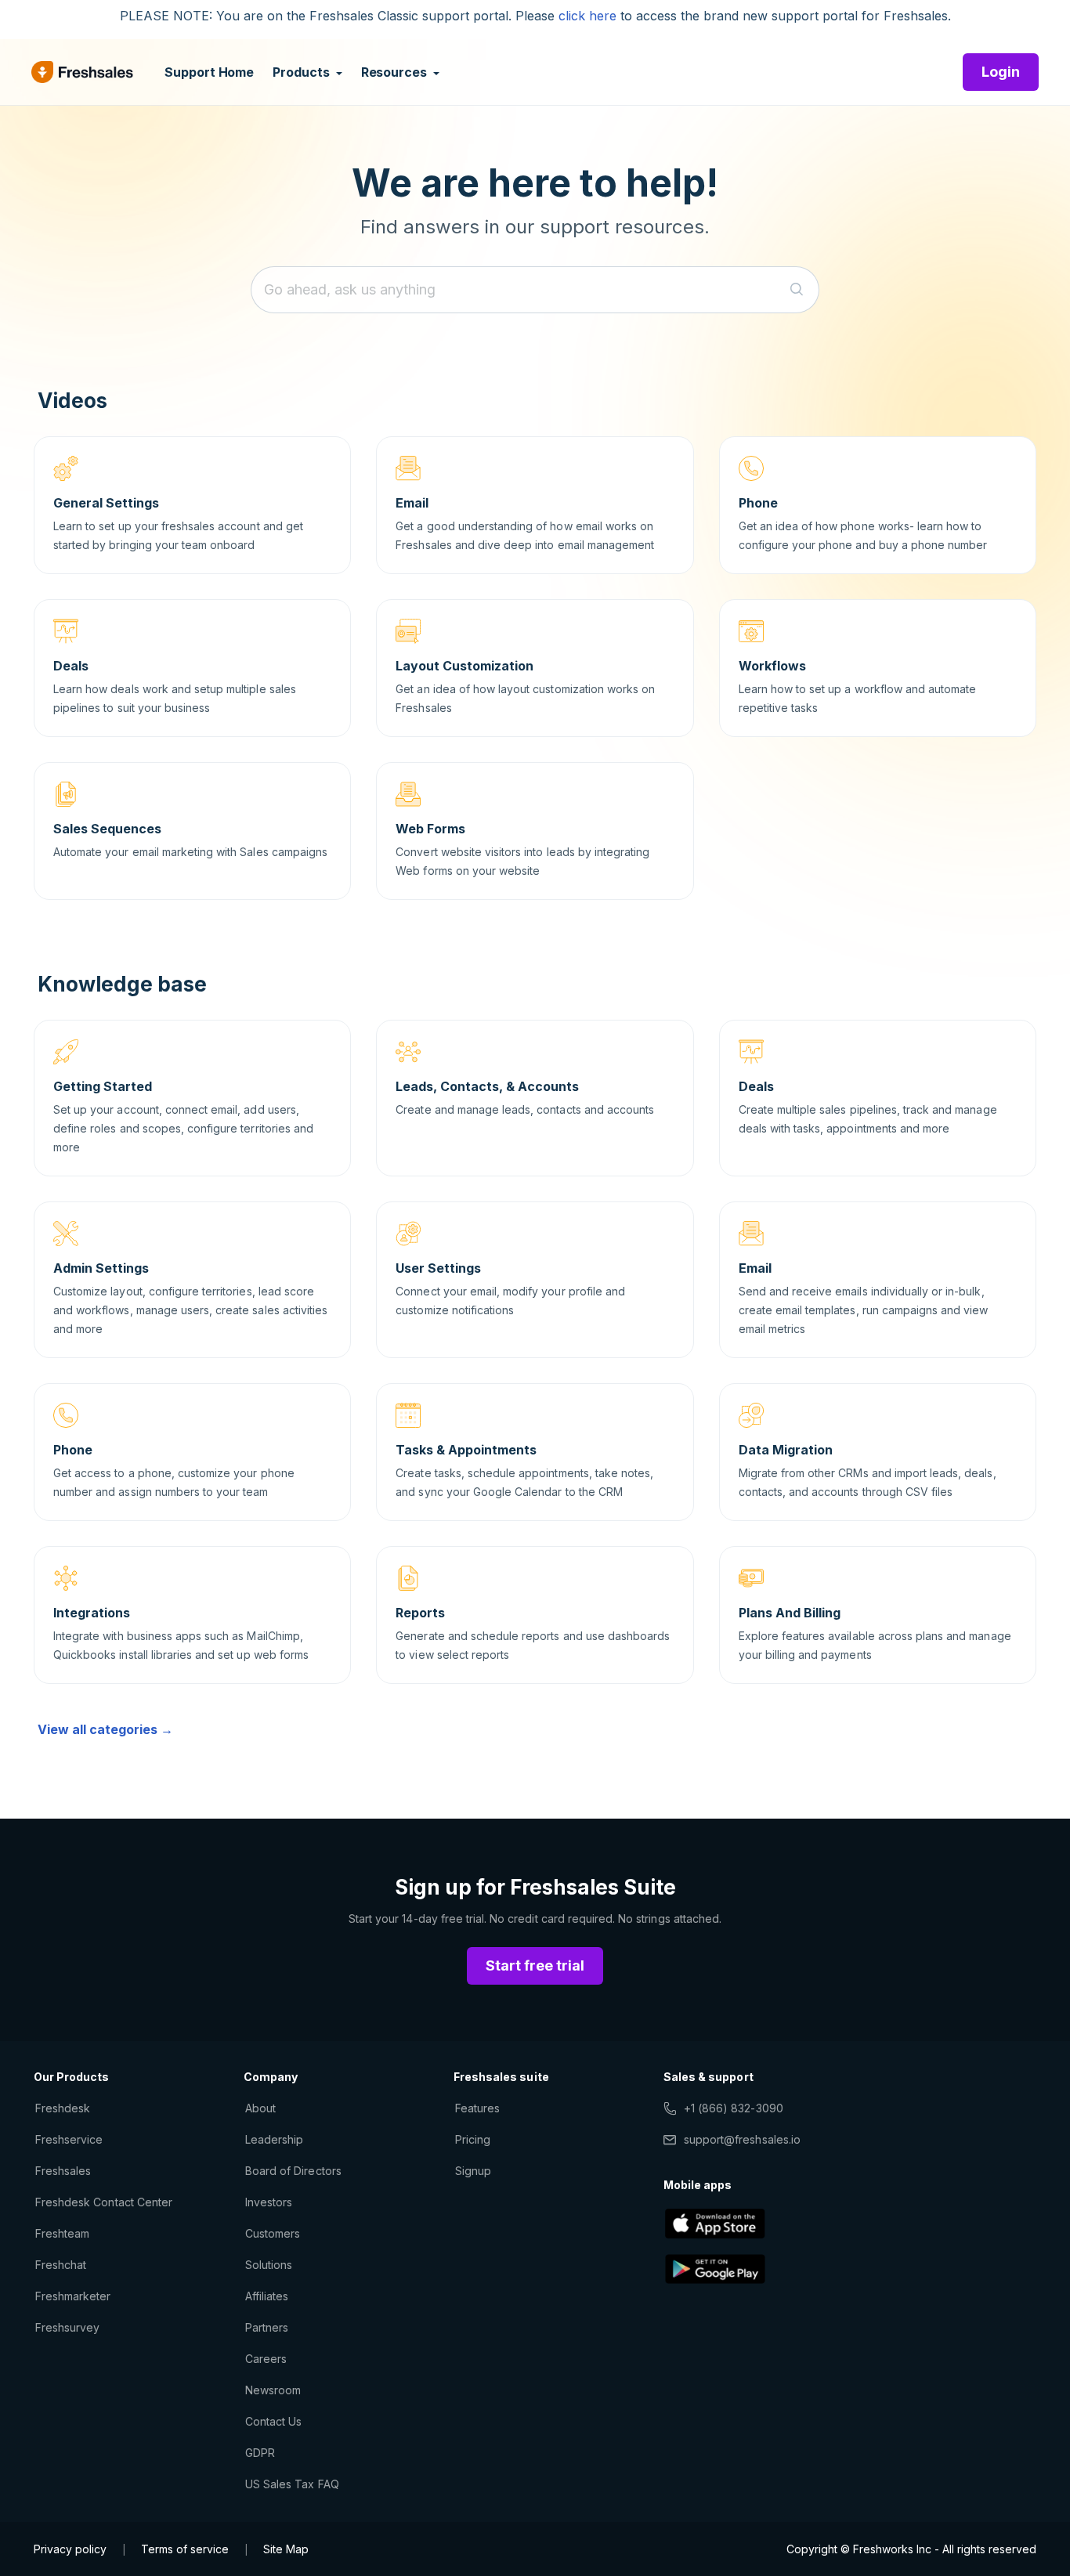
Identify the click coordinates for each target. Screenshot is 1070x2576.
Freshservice (69, 2139)
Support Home (209, 72)
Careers (266, 2359)
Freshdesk (63, 2108)
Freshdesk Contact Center (104, 2202)
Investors (269, 2202)
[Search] (797, 290)
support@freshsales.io (742, 2139)
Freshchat (61, 2265)
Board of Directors (293, 2171)
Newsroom (273, 2390)
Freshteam (62, 2233)
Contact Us (273, 2421)
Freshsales (63, 2171)
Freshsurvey (67, 2327)
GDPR (260, 2453)
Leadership (274, 2139)
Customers (273, 2233)
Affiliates (267, 2296)
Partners (267, 2327)
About (260, 2108)
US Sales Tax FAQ (292, 2484)
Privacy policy (70, 2549)
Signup (473, 2171)
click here (587, 16)
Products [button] (302, 72)
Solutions (269, 2265)
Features (477, 2108)
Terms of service (185, 2549)
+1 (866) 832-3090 (734, 2108)
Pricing (473, 2139)
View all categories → (105, 1729)
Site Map (286, 2549)
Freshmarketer (73, 2296)
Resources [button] (396, 72)
